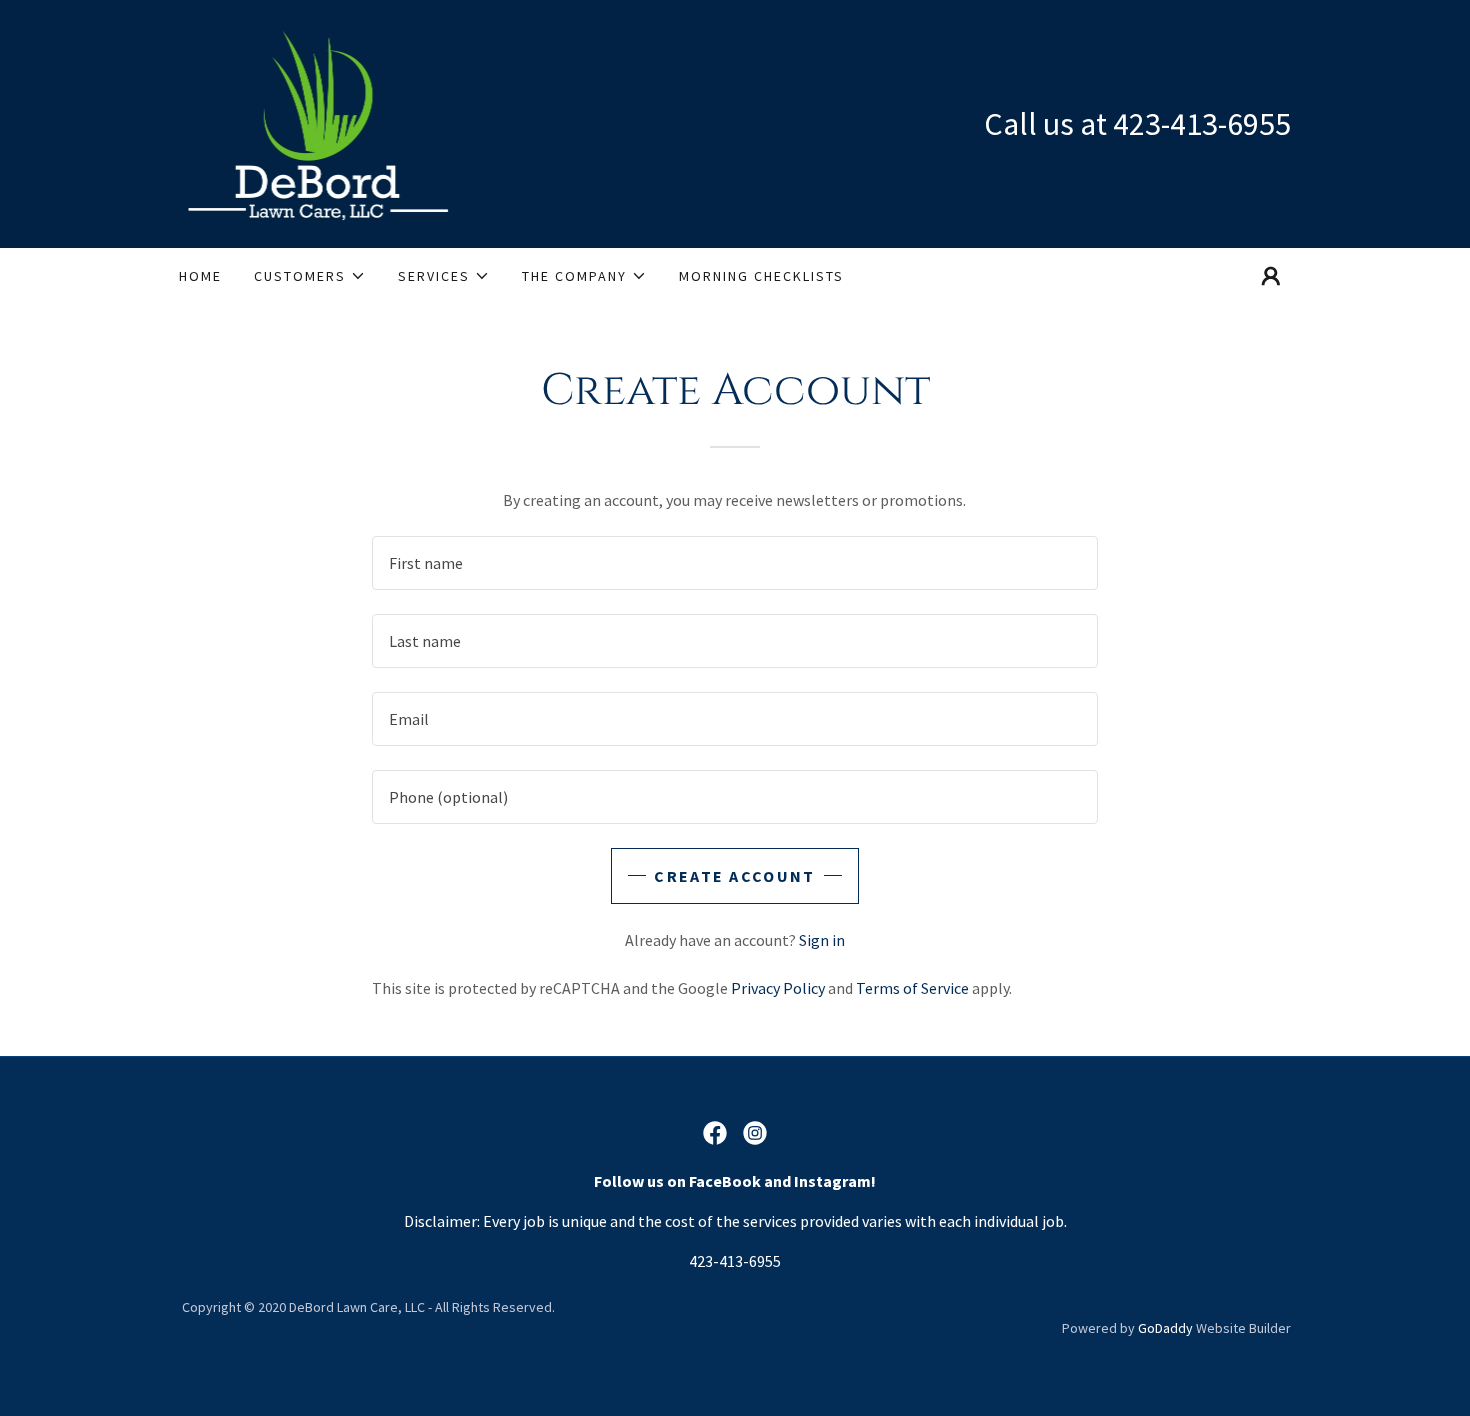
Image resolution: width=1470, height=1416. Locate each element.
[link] (326, 122)
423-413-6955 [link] (1202, 124)
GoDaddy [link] (1165, 1328)
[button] (310, 276)
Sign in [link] (822, 940)
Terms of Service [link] (912, 988)
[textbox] (734, 563)
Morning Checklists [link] (761, 276)
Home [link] (200, 276)
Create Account (734, 876)
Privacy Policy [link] (778, 988)
